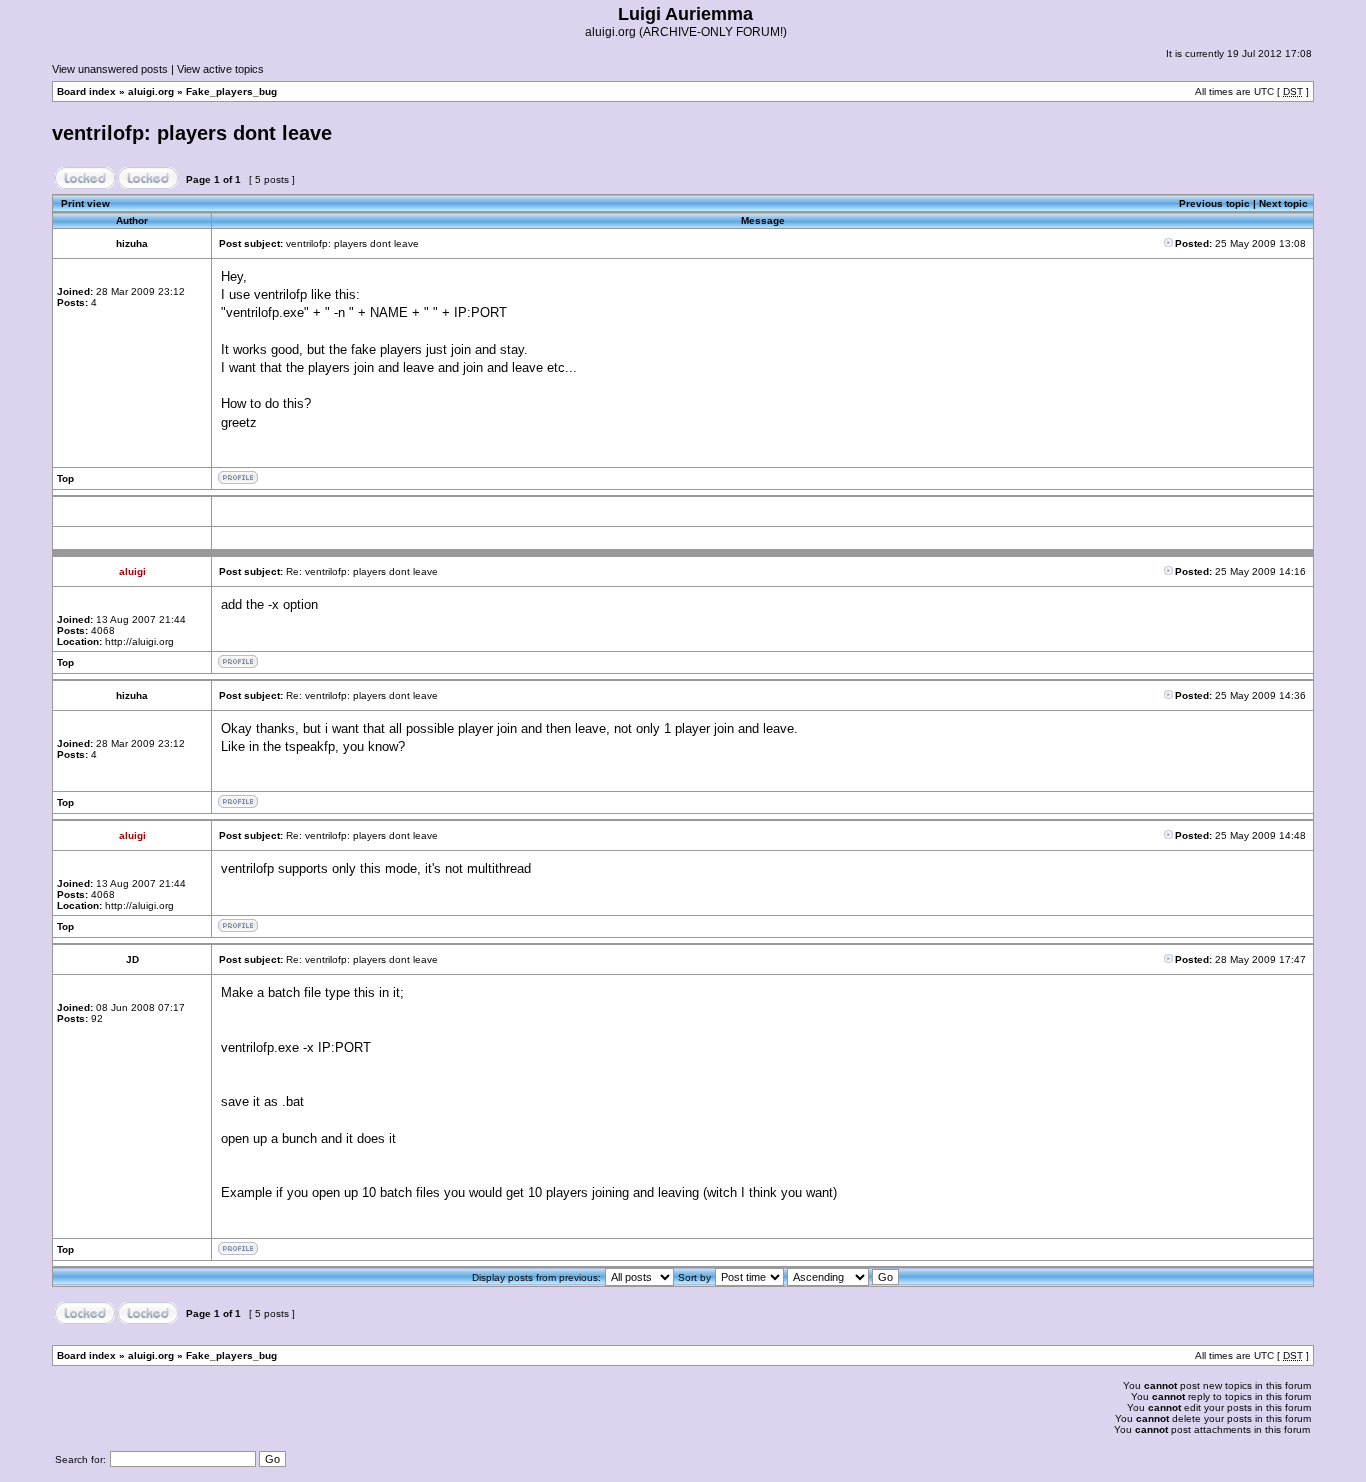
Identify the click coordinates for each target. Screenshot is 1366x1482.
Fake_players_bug (231, 91)
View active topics (220, 69)
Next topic (1283, 203)
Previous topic (1214, 203)
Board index (86, 91)
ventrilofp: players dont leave (192, 133)
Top (65, 478)
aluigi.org (151, 91)
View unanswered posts (110, 69)
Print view (85, 203)
